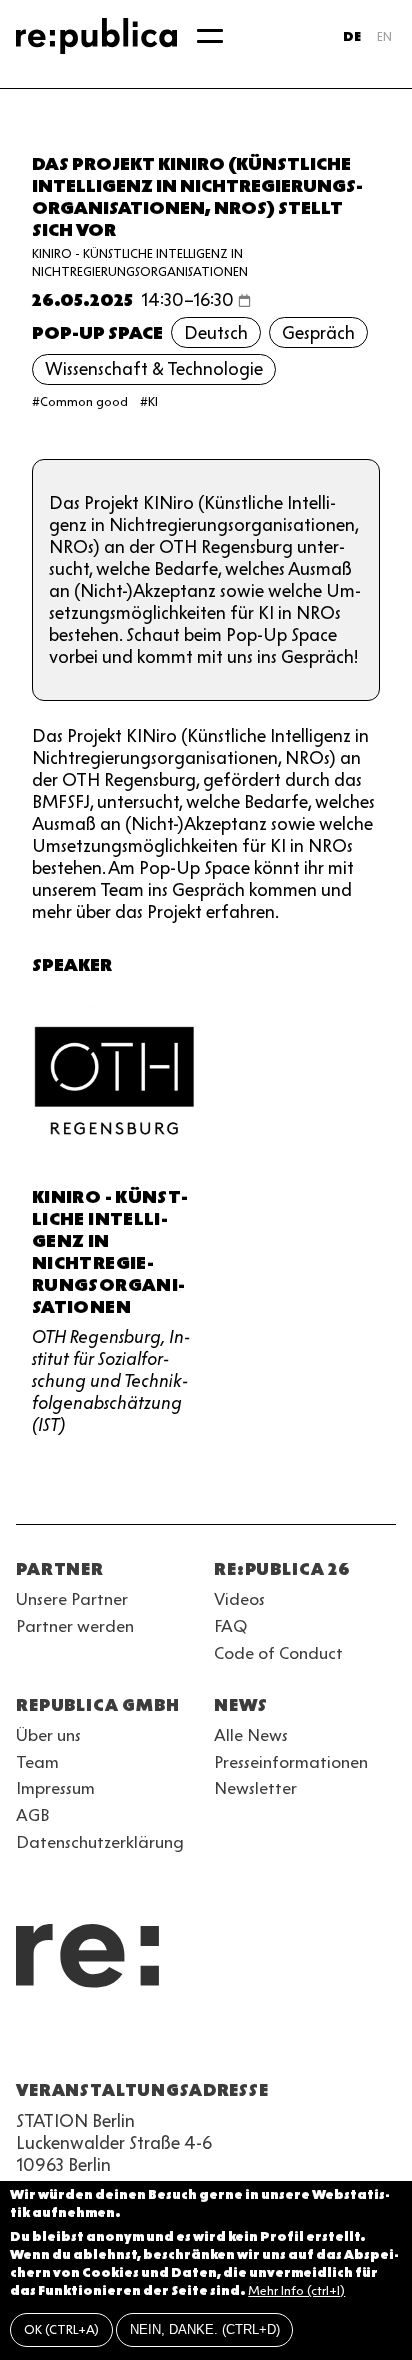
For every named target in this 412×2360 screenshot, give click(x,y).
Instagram (64, 2042)
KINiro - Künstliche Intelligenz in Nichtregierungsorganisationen (110, 1252)
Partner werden (75, 1626)
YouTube (28, 2042)
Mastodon (136, 2042)
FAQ (230, 1626)
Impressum (55, 1788)
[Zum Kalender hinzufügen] (244, 300)
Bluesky (100, 2042)
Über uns (48, 1735)
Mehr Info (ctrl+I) (296, 2290)
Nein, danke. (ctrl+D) (205, 2329)
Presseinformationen (291, 1762)
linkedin (172, 2042)
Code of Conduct (278, 1653)
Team (37, 1762)
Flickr (208, 2042)
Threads (244, 2042)
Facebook (280, 2042)
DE (352, 36)
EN (384, 36)
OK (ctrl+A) (61, 2329)
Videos (239, 1599)
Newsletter (255, 1788)
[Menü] (210, 36)
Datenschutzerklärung (100, 1842)
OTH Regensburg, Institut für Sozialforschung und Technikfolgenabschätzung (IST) (111, 1381)
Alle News (251, 1735)
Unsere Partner (72, 1599)
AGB (33, 1815)
